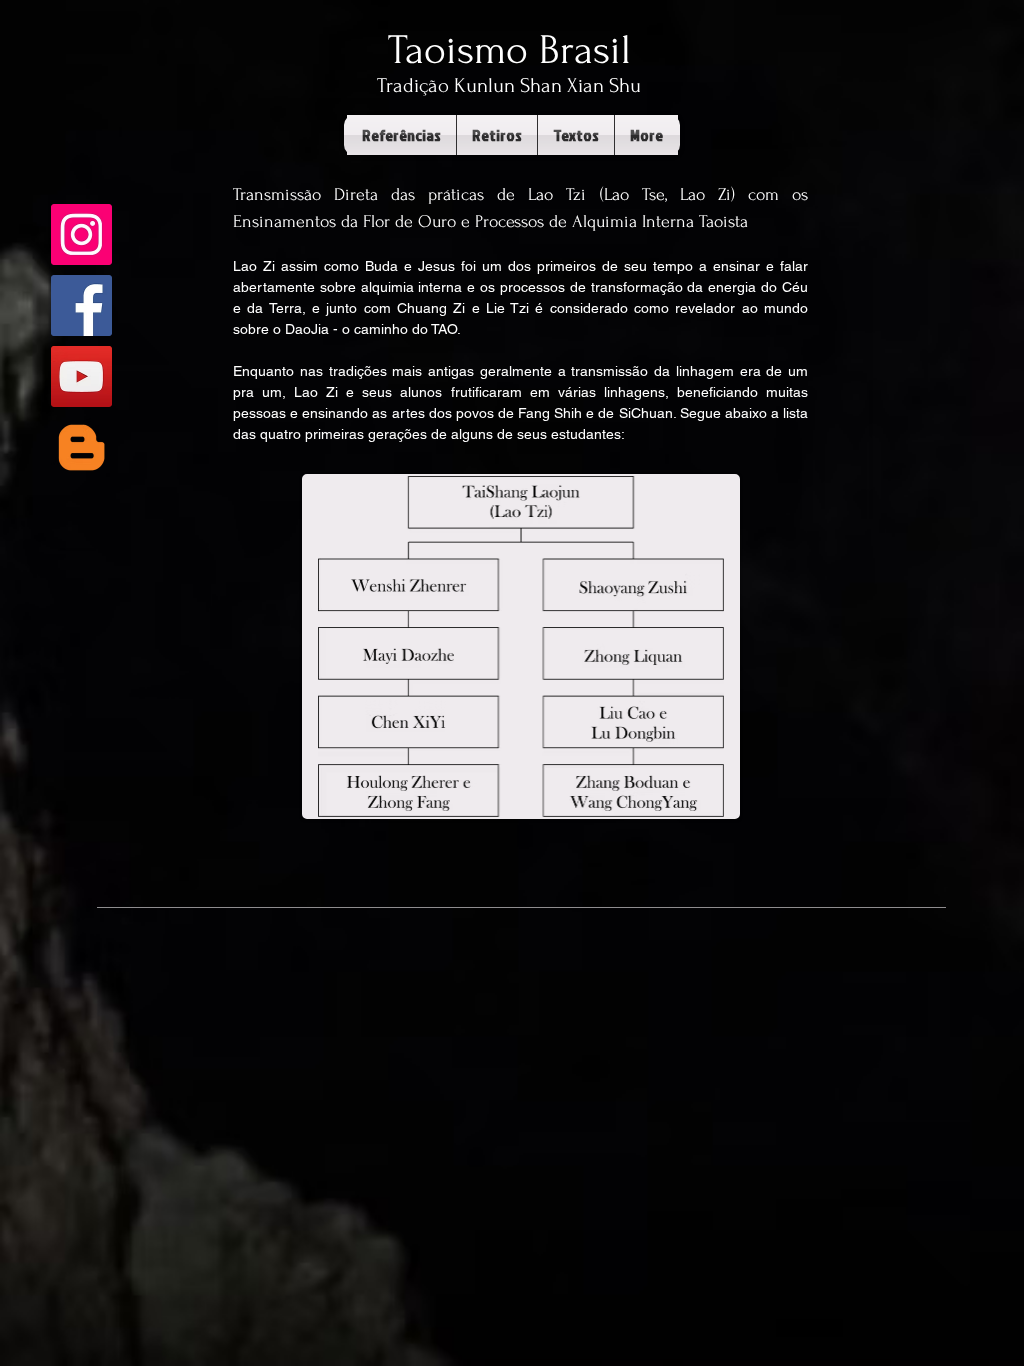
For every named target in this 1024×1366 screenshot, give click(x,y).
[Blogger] (81, 447)
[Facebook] (81, 305)
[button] (401, 135)
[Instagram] (81, 234)
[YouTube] (81, 376)
